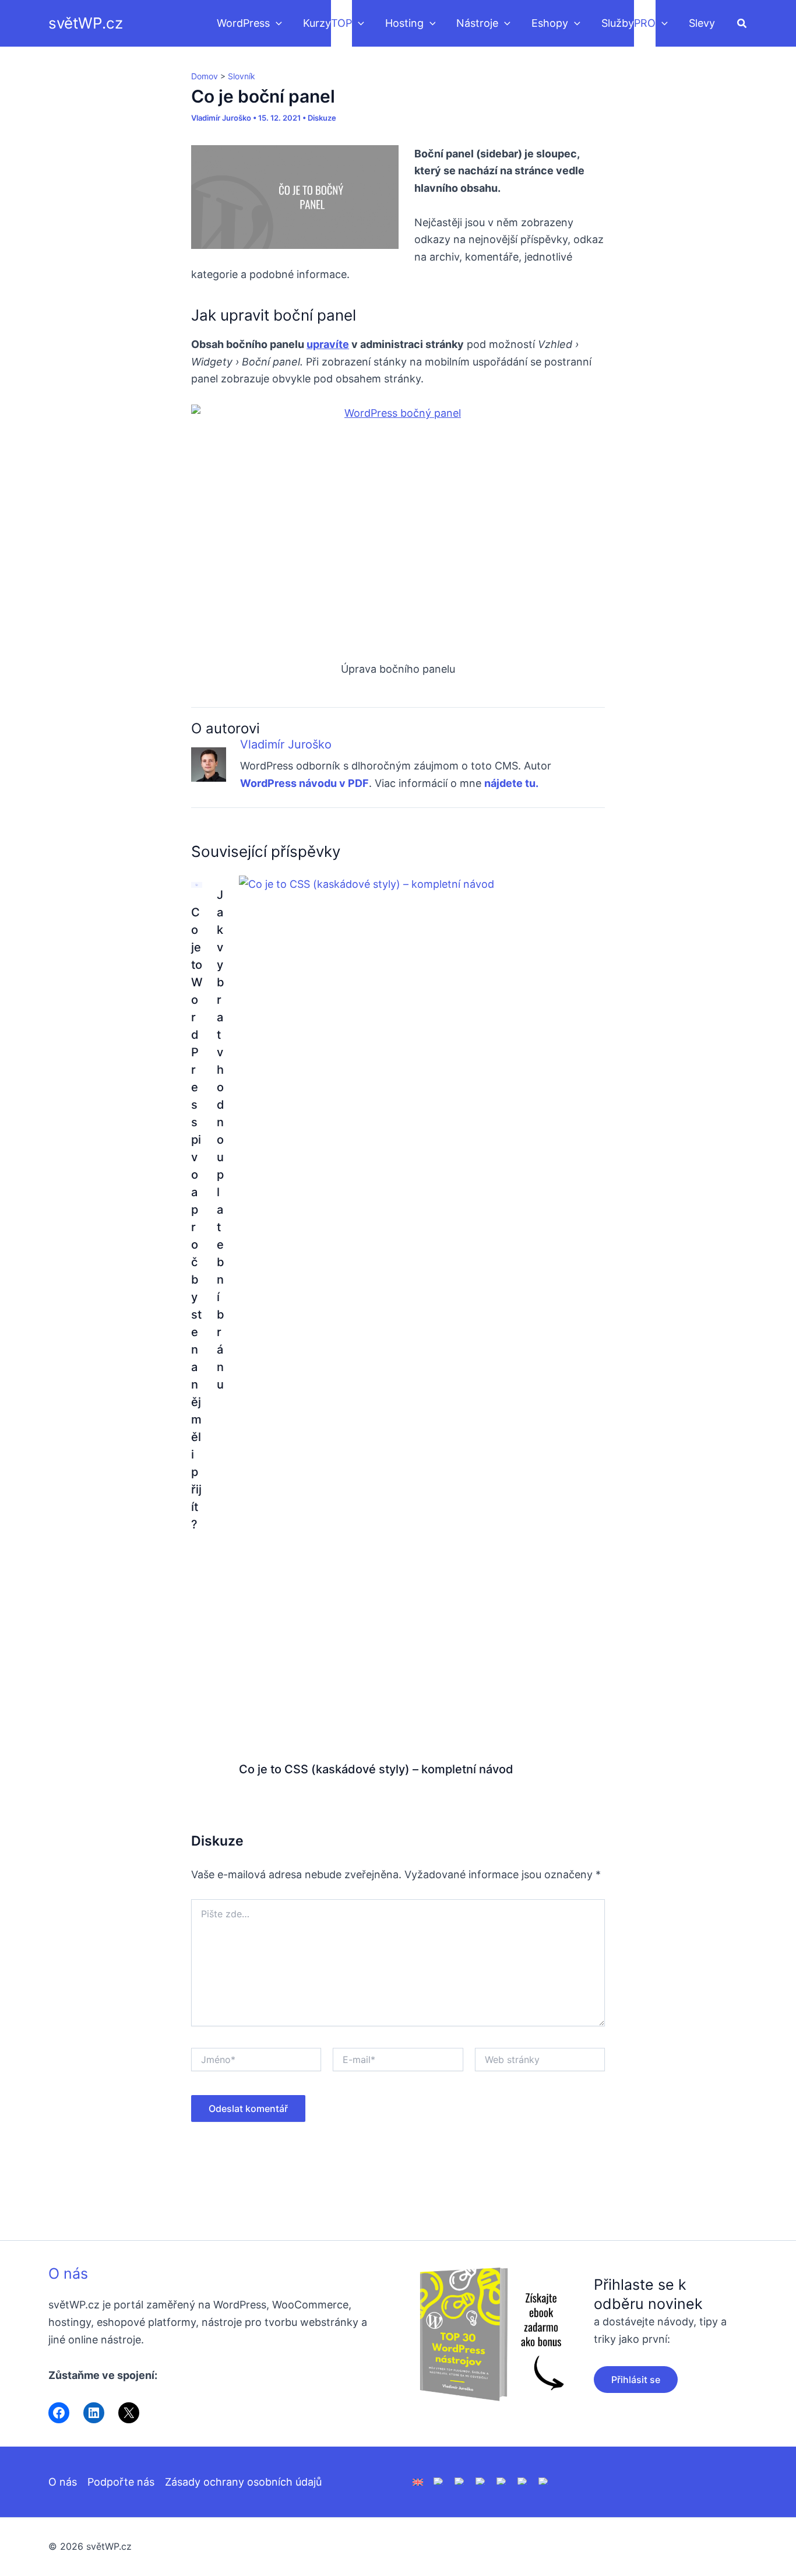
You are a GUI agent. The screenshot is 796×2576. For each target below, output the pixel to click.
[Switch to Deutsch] (439, 2480)
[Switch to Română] (481, 2480)
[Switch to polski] (460, 2480)
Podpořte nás (121, 2482)
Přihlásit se (636, 2380)
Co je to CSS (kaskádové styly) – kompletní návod (376, 1769)
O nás (68, 2273)
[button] (276, 23)
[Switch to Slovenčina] (544, 2480)
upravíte (328, 344)
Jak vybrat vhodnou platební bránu (221, 1140)
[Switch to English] (418, 2481)
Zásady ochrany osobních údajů (243, 2482)
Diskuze (322, 118)
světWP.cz (86, 23)
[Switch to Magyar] (502, 2480)
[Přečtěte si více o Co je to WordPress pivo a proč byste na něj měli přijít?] (197, 884)
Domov (205, 76)
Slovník (242, 76)
